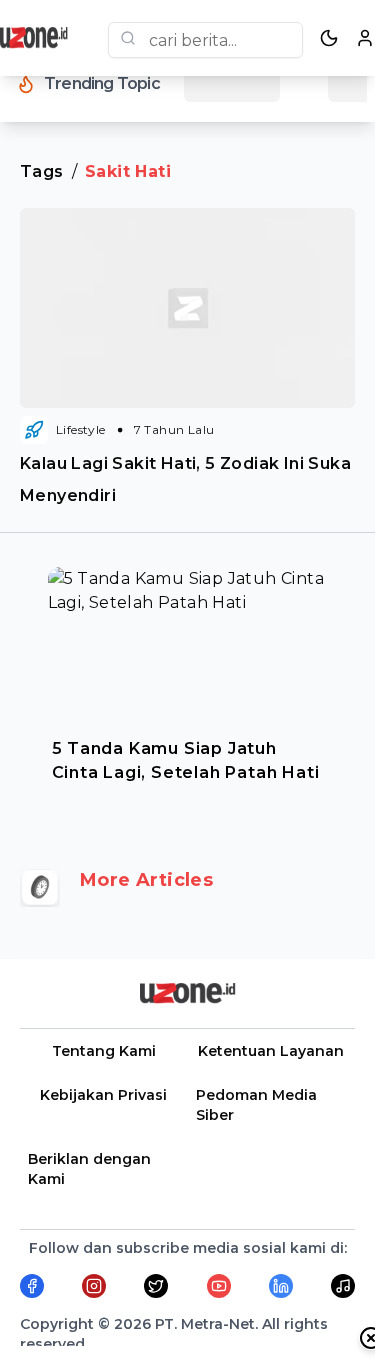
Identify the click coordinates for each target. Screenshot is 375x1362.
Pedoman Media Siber (256, 1105)
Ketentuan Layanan (271, 1051)
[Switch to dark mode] (329, 38)
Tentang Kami (104, 1051)
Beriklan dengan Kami (89, 1169)
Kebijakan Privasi (103, 1095)
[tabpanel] (188, 682)
